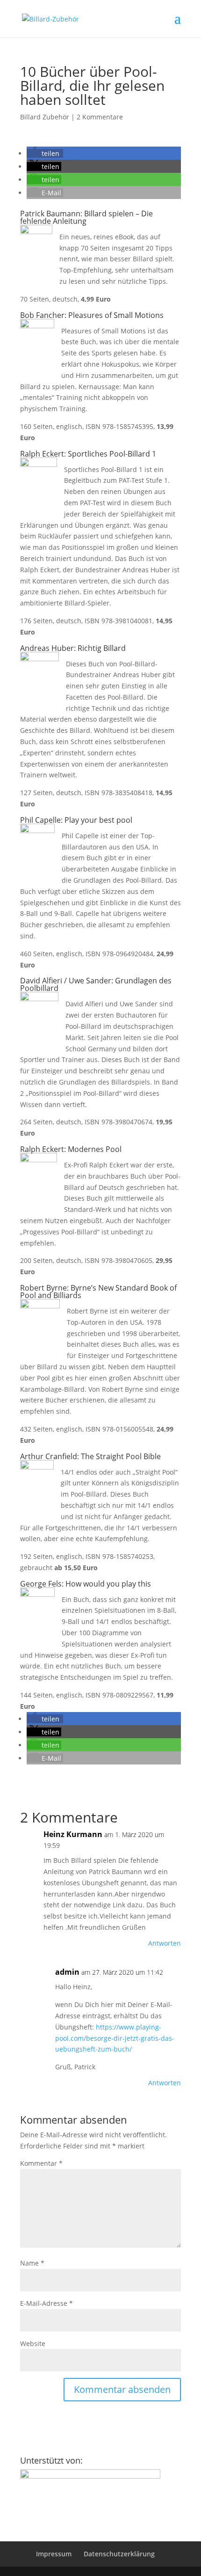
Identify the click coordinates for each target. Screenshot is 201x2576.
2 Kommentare (100, 117)
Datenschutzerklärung (119, 2554)
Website (33, 2343)
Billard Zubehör (45, 117)
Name (32, 2263)
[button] (45, 153)
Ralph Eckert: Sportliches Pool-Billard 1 (88, 454)
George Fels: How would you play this (86, 1584)
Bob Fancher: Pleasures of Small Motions (92, 315)
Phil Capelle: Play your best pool (76, 820)
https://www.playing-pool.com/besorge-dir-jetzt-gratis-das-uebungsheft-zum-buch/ (115, 2038)
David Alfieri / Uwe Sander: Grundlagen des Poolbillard (96, 984)
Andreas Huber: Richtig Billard (73, 648)
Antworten (165, 1943)
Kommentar (41, 2163)
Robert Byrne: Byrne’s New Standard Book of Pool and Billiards (98, 1292)
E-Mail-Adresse (47, 2303)
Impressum (54, 2554)
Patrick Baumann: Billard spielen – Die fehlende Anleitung (86, 217)
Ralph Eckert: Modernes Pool (71, 1149)
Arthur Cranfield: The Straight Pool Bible (90, 1456)
